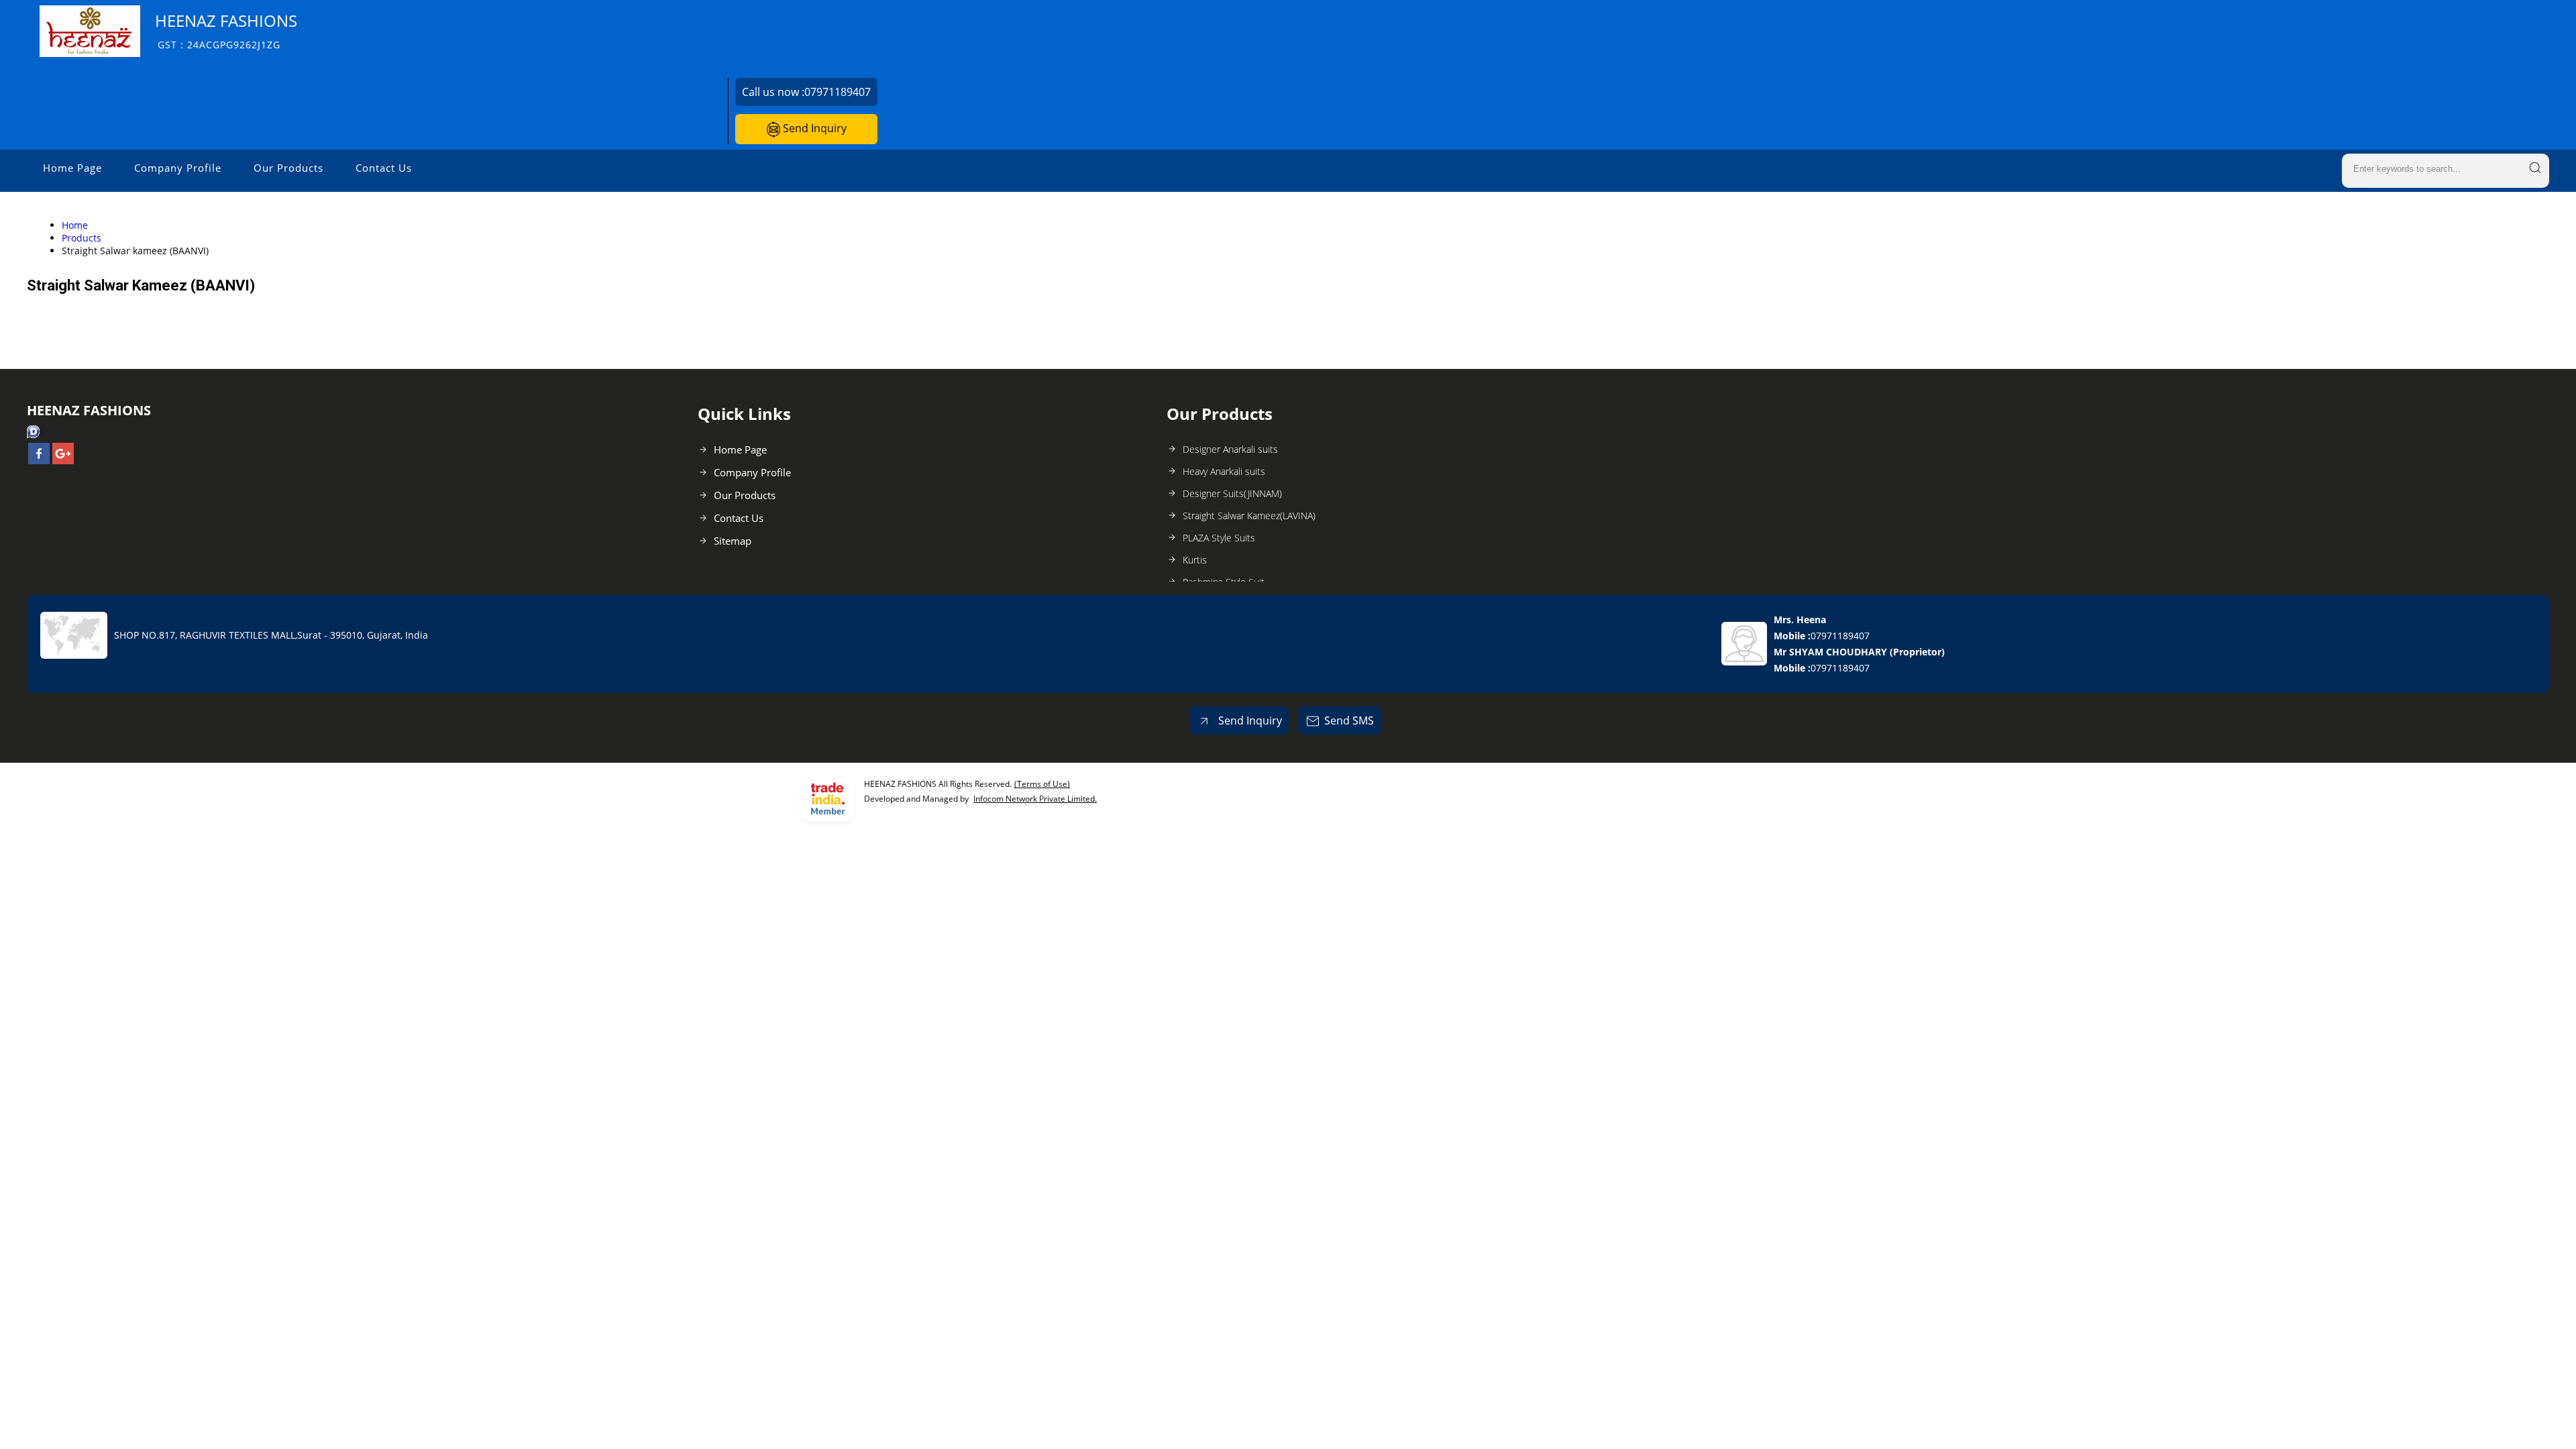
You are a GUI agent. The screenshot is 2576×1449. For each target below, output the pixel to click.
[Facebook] (39, 460)
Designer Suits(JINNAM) (1232, 493)
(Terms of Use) (1042, 784)
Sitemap (733, 541)
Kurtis (1195, 560)
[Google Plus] (63, 460)
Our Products (288, 168)
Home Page (72, 168)
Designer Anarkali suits (1230, 449)
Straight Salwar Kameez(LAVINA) (1249, 516)
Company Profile (178, 168)
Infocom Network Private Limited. (1035, 799)
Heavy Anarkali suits (1224, 471)
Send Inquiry (813, 128)
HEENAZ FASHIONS (226, 31)
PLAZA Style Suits (1219, 538)
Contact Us (384, 168)
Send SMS (1349, 720)
